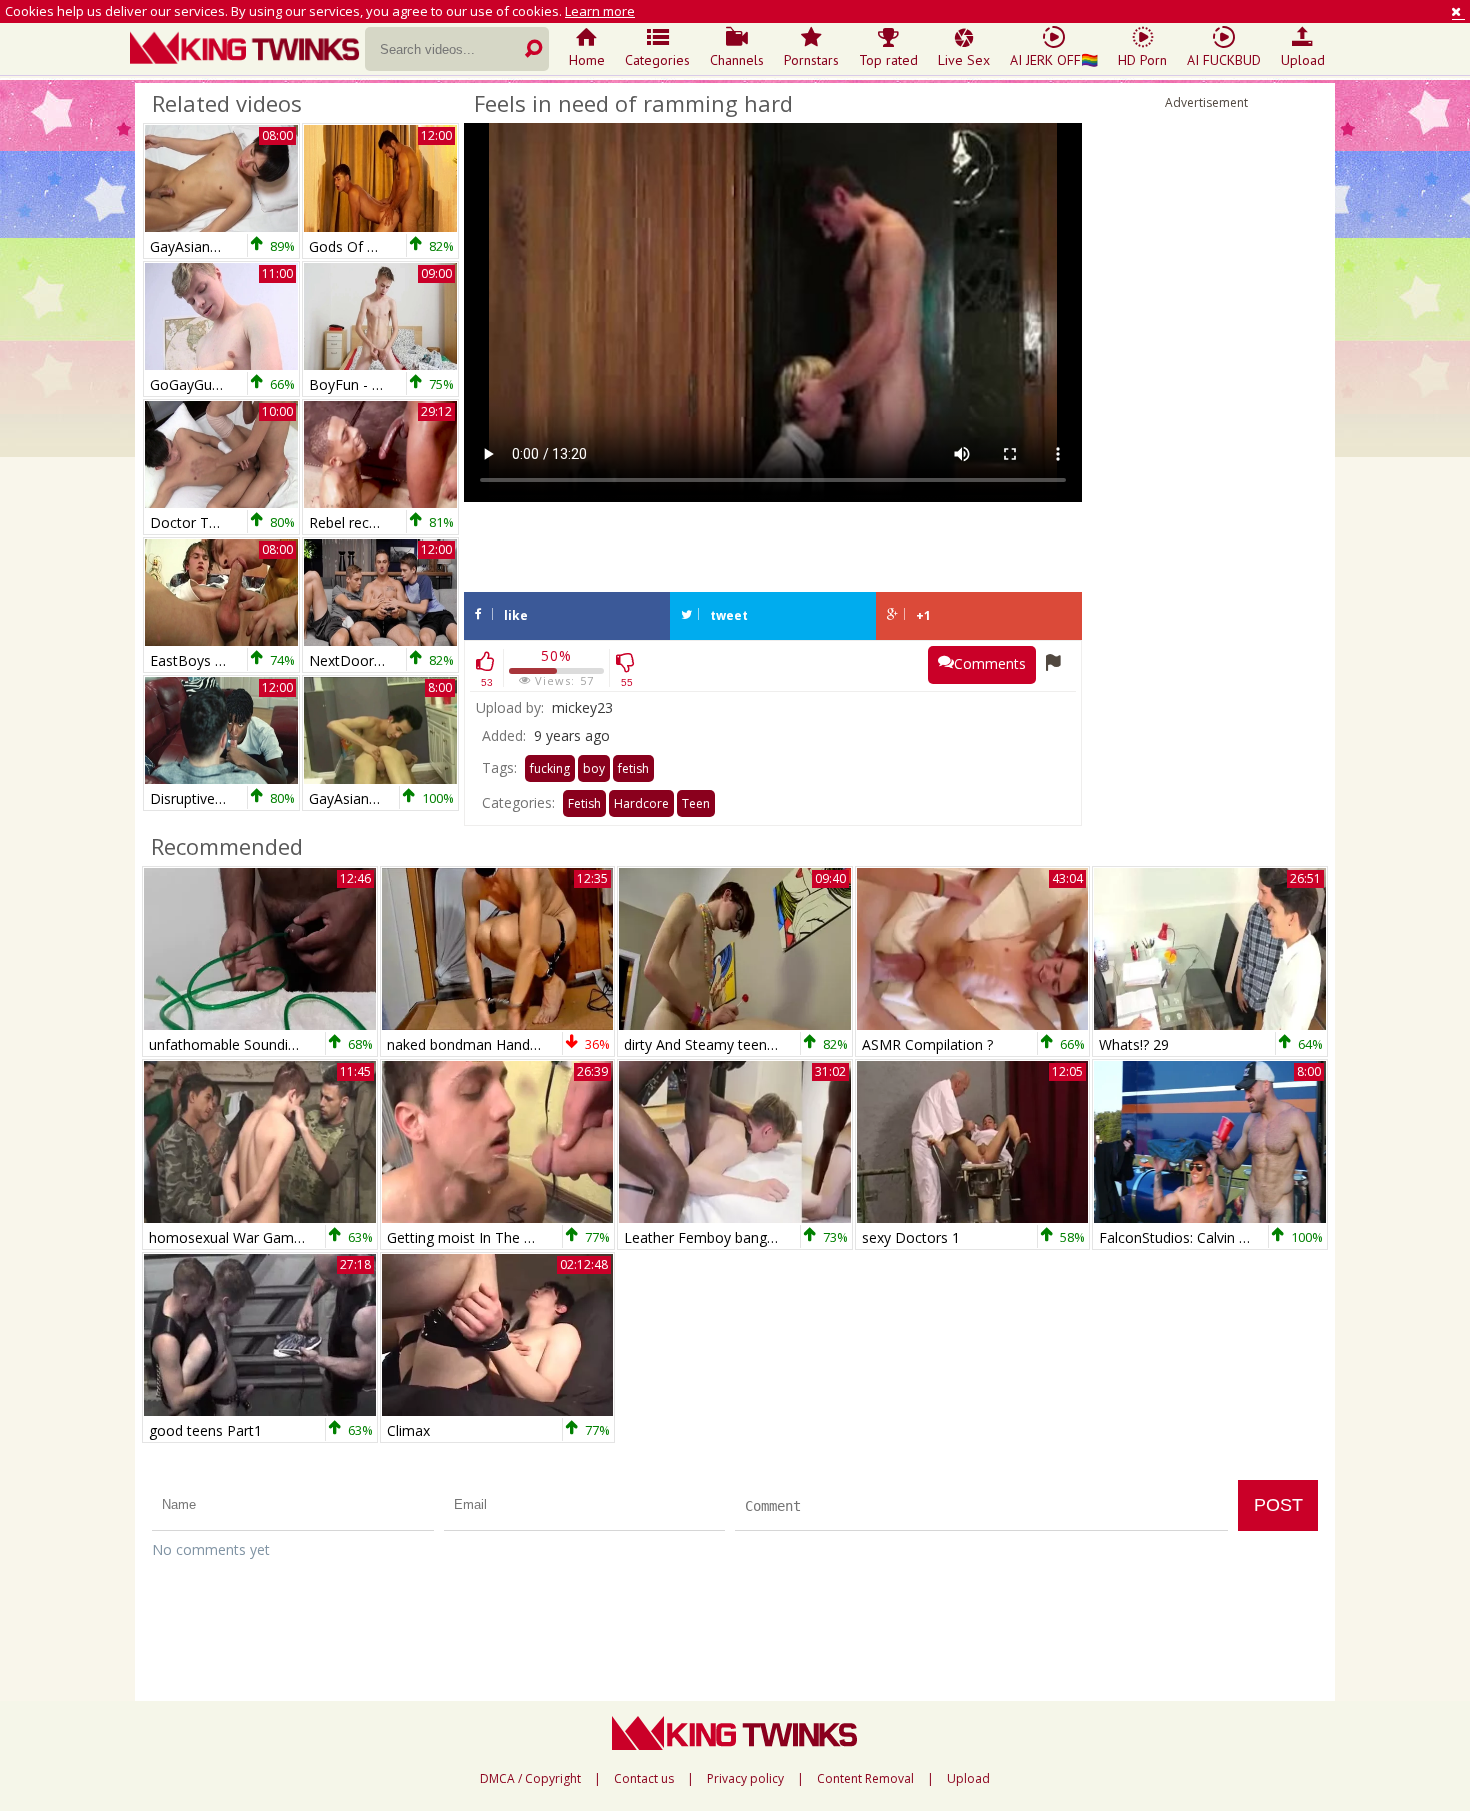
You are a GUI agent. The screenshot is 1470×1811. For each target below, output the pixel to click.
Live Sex (964, 60)
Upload (1303, 60)
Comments (990, 663)
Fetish (584, 803)
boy (594, 768)
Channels (737, 60)
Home (587, 60)
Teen (696, 803)
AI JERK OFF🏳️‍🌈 (1054, 60)
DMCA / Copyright (530, 1779)
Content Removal (865, 1779)
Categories (657, 60)
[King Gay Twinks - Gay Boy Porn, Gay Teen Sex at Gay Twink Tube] (247, 50)
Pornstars (811, 60)
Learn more (600, 11)
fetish (633, 768)
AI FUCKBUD (1224, 60)
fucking (550, 768)
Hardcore (641, 803)
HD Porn (1142, 60)
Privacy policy (745, 1779)
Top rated (888, 60)
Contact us (644, 1779)
